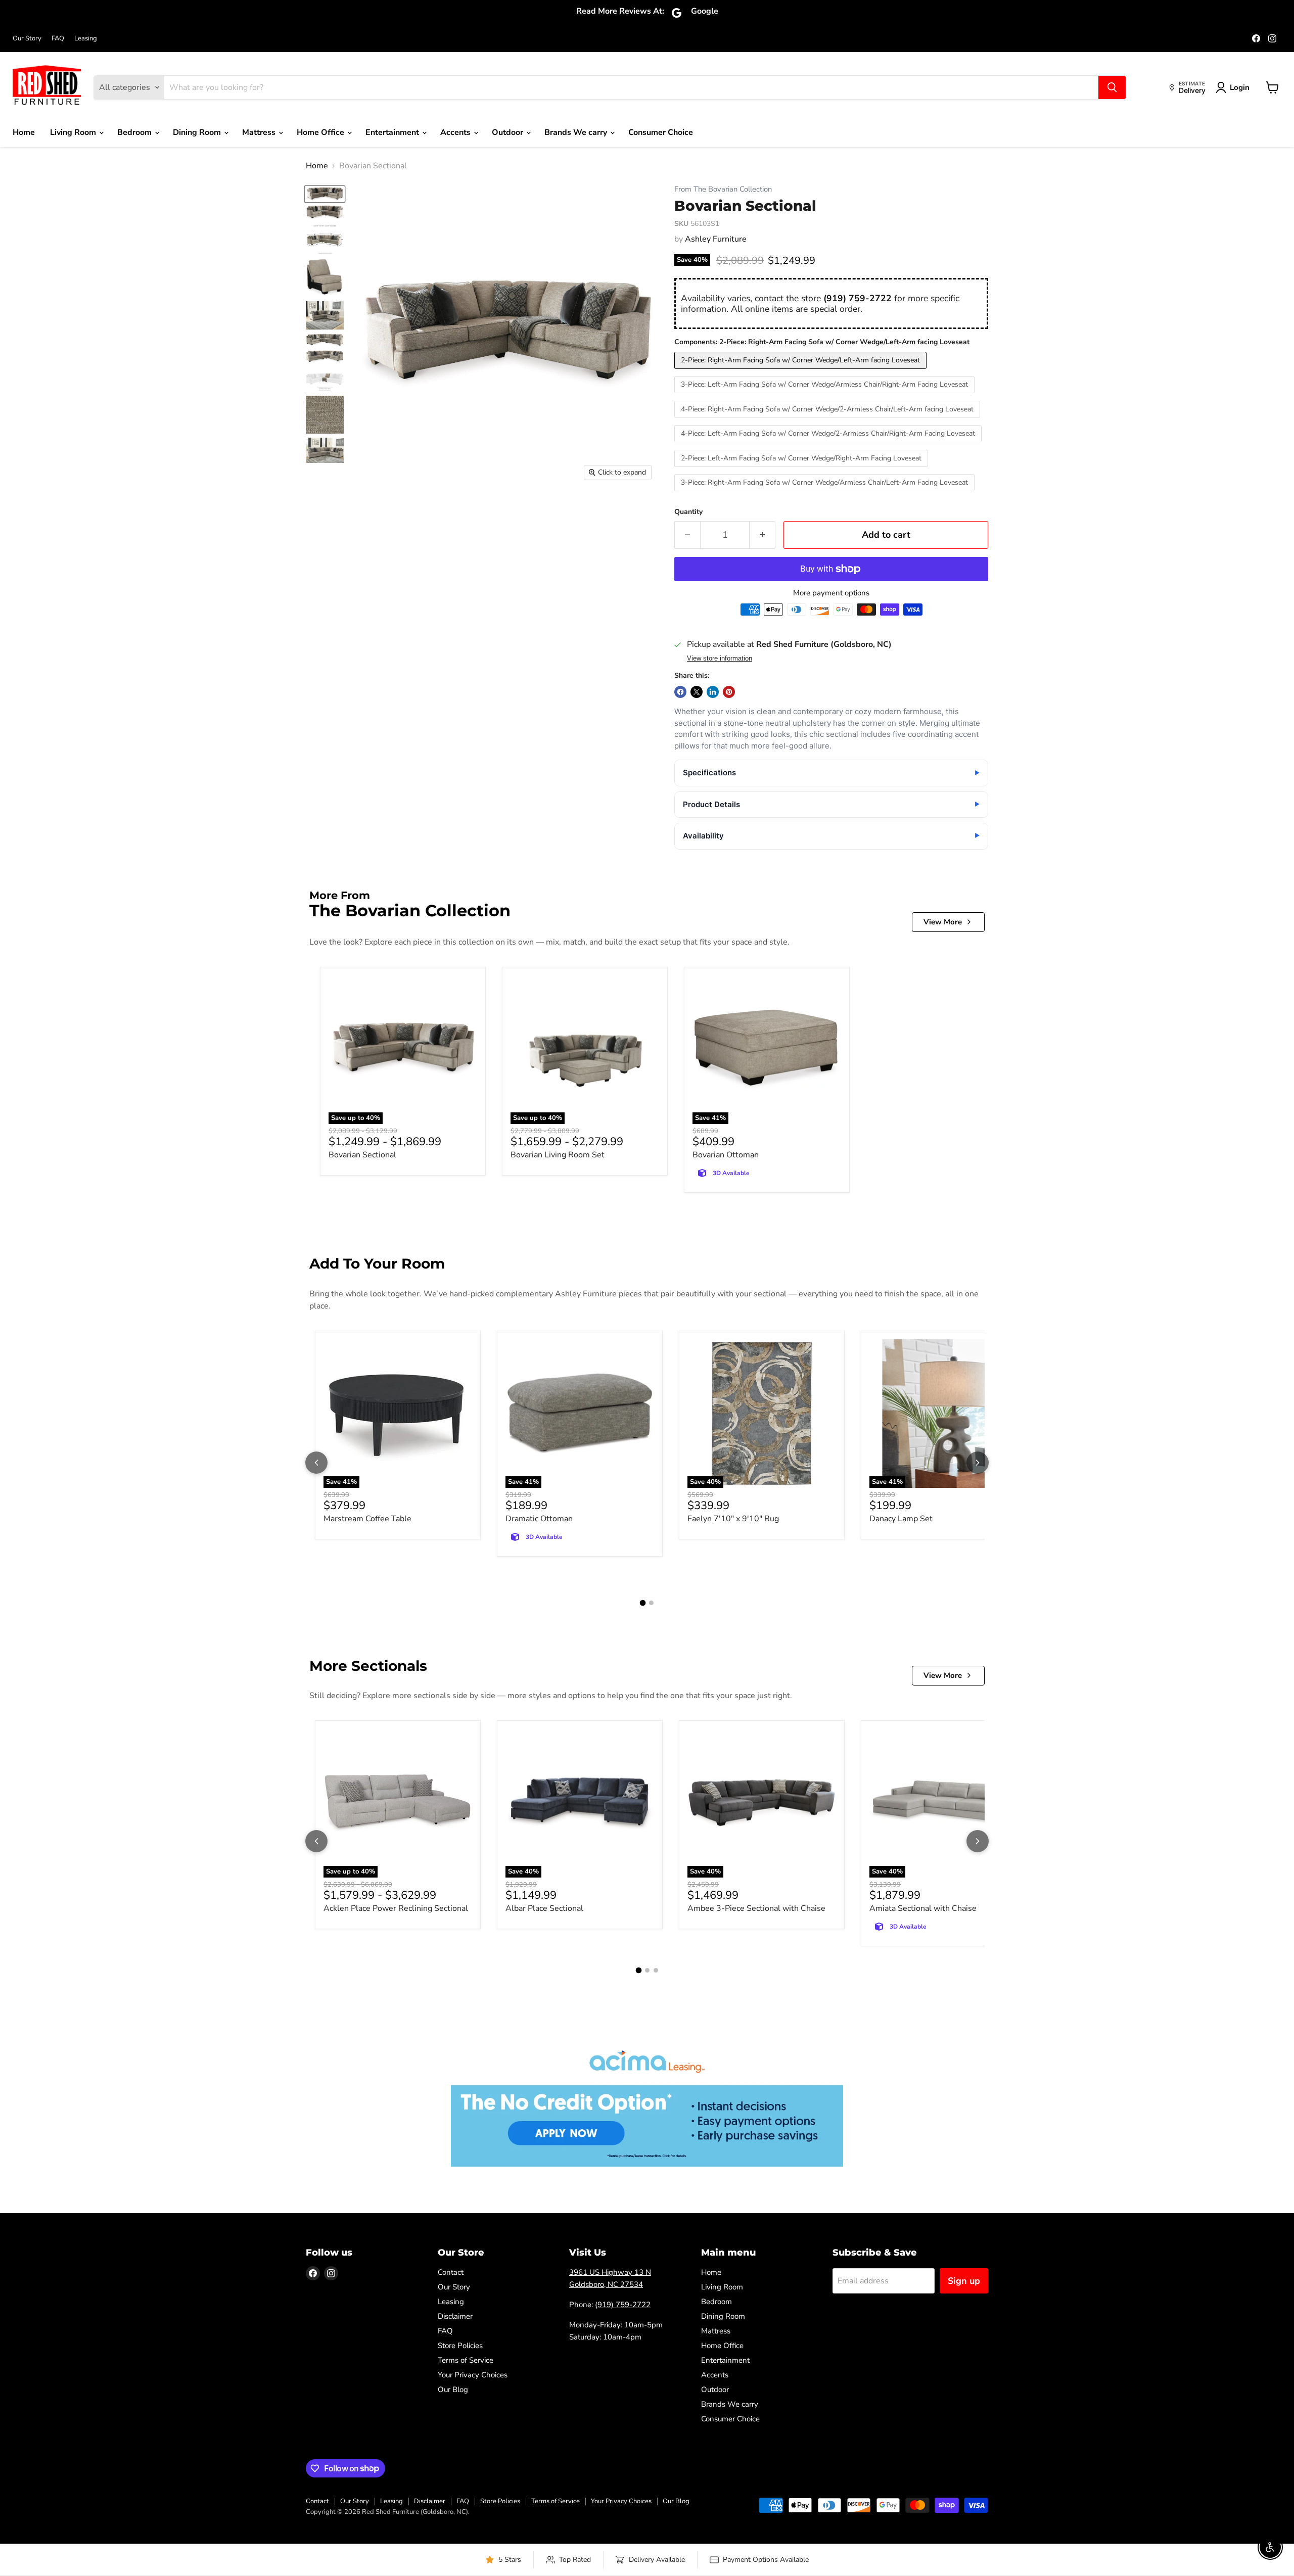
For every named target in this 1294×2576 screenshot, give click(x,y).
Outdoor (509, 132)
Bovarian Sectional (362, 1155)
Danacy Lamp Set (901, 1519)
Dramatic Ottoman (539, 1519)
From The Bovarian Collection (723, 189)
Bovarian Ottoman (726, 1155)
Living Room (74, 132)
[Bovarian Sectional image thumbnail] (325, 194)
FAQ (58, 39)
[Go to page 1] (643, 1603)
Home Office (321, 132)
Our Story (27, 39)
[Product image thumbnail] (325, 213)
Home (24, 132)
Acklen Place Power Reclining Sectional (396, 1908)
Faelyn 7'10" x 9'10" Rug (733, 1519)
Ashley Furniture (716, 239)
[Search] (1112, 87)
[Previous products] (316, 1463)
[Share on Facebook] (680, 692)
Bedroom (135, 132)
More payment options (831, 593)
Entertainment (393, 132)
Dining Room (198, 132)
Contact (451, 2272)
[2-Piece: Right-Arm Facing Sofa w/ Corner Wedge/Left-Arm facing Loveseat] (802, 371)
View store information (720, 659)
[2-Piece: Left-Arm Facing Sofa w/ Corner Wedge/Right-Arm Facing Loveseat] (802, 470)
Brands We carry (577, 132)
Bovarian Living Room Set (558, 1155)
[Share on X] (697, 692)
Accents (456, 132)
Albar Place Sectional (544, 1908)
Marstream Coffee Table (367, 1519)
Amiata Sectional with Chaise (923, 1908)
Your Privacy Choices (473, 2375)
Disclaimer (455, 2316)
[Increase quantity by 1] (762, 535)
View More (943, 922)
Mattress (260, 132)
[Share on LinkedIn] (713, 692)
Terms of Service (466, 2360)
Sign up (964, 2281)
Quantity (688, 512)
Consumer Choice (661, 132)
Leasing (86, 39)
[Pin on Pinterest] (729, 692)
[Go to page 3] (656, 1970)
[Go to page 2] (651, 1603)
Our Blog (453, 2390)
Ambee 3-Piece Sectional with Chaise (756, 1908)
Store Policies (460, 2346)
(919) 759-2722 (858, 298)
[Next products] (978, 1463)
